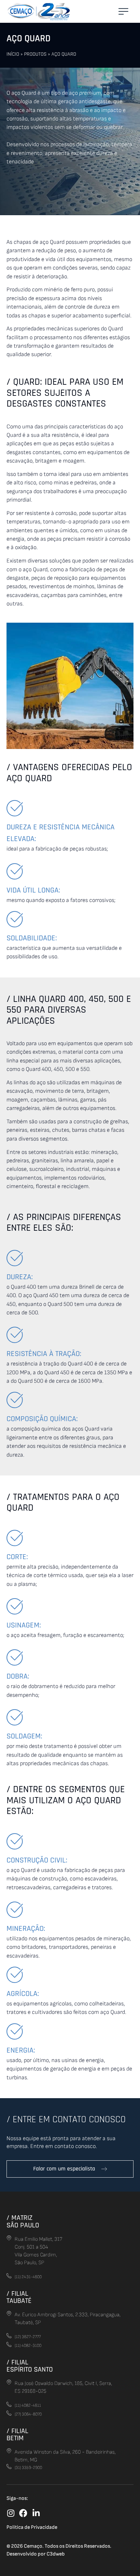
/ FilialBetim (17, 2435)
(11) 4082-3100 (28, 2346)
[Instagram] (11, 2513)
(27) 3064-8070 (28, 2414)
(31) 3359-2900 (28, 2468)
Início (13, 54)
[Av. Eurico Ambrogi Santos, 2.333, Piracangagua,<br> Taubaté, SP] (9, 2313)
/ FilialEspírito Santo (30, 2366)
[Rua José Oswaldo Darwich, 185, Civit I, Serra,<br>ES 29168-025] (9, 2382)
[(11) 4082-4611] (9, 2404)
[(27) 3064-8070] (9, 2413)
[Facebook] (23, 2513)
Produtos (35, 54)
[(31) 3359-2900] (9, 2466)
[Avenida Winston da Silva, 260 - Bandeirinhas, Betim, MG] (9, 2451)
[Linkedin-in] (36, 2513)
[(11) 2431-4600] (9, 2276)
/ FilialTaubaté (19, 2297)
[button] (123, 11)
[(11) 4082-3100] (9, 2344)
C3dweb (56, 2554)
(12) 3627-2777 (28, 2337)
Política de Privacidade (32, 2527)
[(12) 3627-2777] (9, 2336)
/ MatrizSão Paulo (23, 2221)
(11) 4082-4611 (28, 2405)
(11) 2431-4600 (28, 2277)
